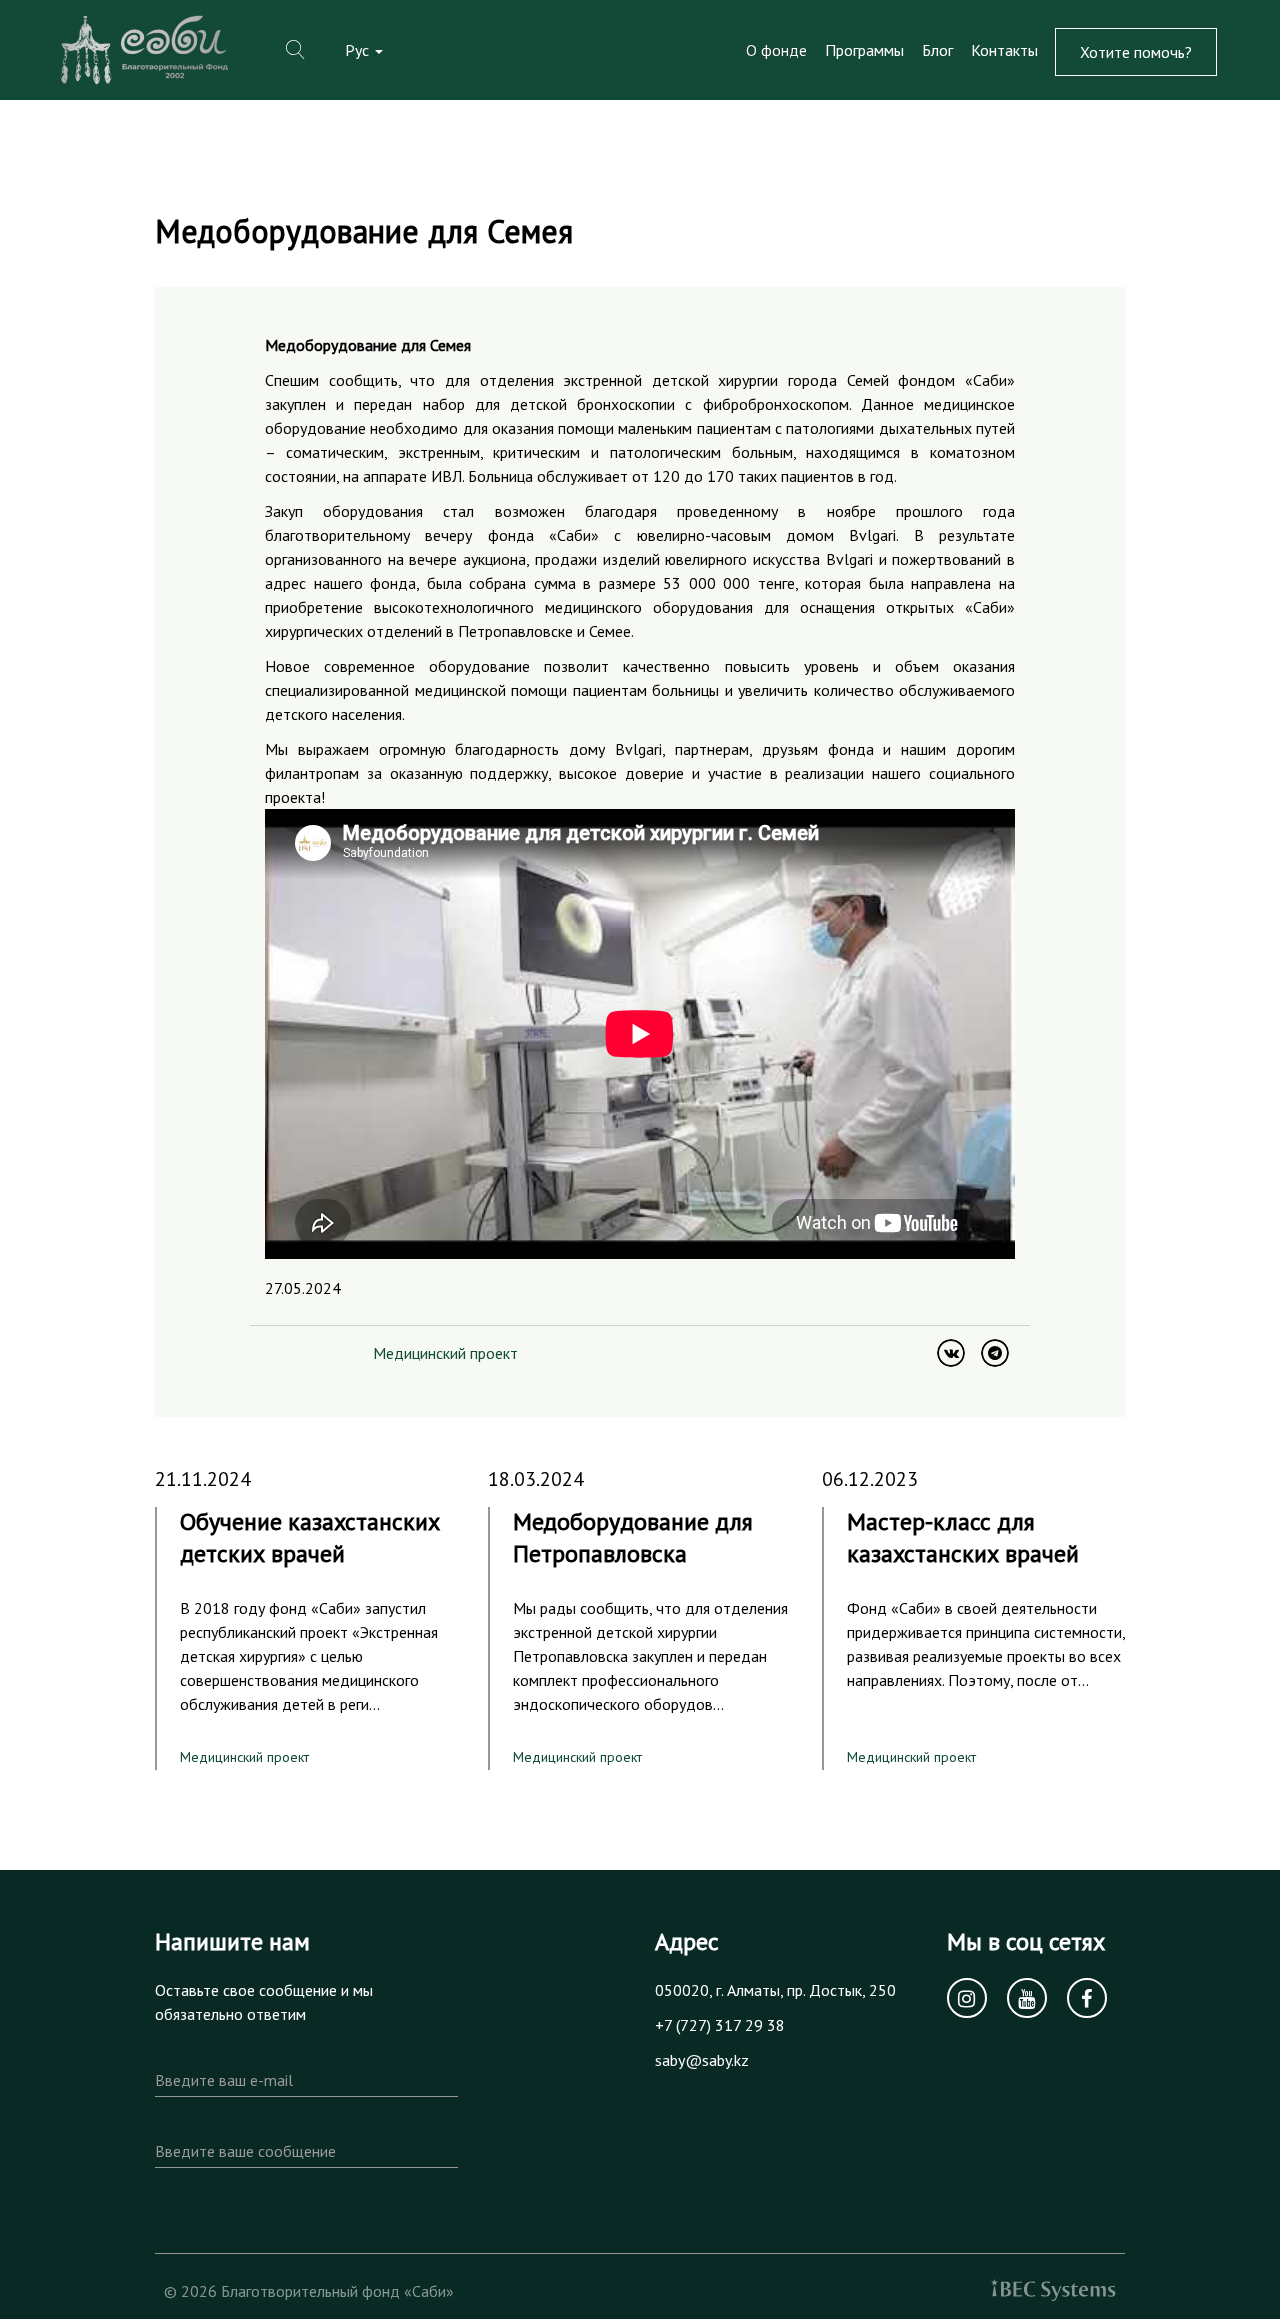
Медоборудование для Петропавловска (633, 1537)
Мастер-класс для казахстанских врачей (963, 1537)
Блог (937, 50)
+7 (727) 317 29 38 (720, 2025)
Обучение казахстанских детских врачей (310, 1537)
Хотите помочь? (1136, 52)
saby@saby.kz (702, 2060)
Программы (864, 50)
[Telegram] (995, 1353)
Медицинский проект (445, 1353)
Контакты (1004, 50)
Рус (359, 50)
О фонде (776, 50)
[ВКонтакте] (951, 1353)
